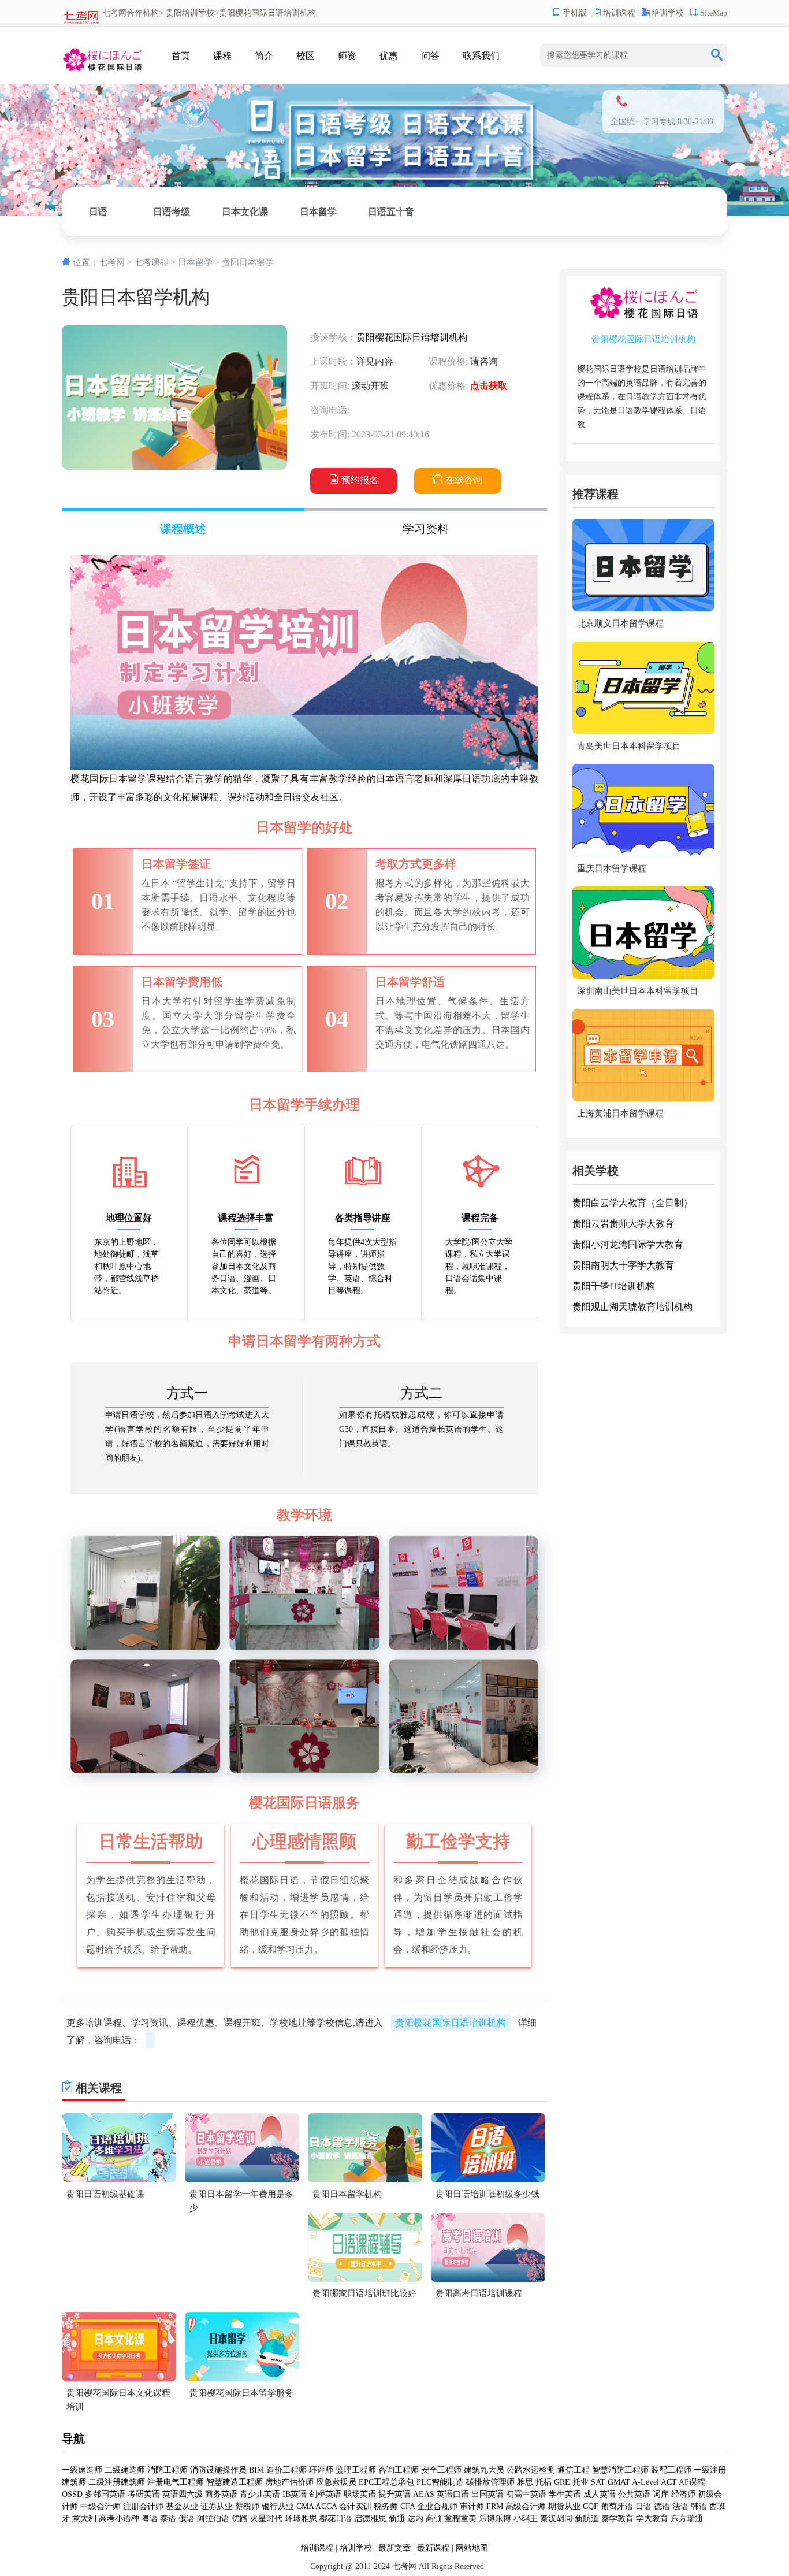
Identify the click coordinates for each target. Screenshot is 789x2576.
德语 (662, 2506)
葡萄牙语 (617, 2506)
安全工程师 (441, 2470)
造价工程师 (286, 2470)
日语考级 (172, 212)
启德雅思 (370, 2519)
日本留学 (318, 212)
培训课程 (619, 13)
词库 (661, 2494)
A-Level (645, 2482)
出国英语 (487, 2494)
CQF (591, 2506)
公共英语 (634, 2494)
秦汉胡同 (556, 2519)
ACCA (326, 2506)
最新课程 (433, 2548)
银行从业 (278, 2506)
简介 (264, 56)
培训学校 (668, 13)
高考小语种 (119, 2519)
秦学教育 (617, 2519)
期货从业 (564, 2506)
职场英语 (360, 2494)
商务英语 (221, 2494)
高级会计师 (526, 2506)
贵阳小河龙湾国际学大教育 (628, 1244)
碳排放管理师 (490, 2482)
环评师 (321, 2470)
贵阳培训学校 (190, 13)
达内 (415, 2519)
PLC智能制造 (440, 2482)
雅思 (525, 2482)
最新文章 (394, 2548)
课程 (222, 56)
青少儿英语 (260, 2494)
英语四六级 (183, 2494)
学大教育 (652, 2519)
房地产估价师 (289, 2482)
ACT (669, 2482)
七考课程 (151, 262)
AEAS (424, 2494)
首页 (181, 56)
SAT (598, 2482)
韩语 (699, 2506)
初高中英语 (526, 2494)
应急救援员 (336, 2482)
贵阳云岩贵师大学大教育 (623, 1223)
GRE (562, 2482)
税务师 (386, 2506)
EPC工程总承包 (386, 2482)
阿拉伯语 (213, 2519)
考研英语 (144, 2494)
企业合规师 (437, 2506)
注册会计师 (143, 2506)
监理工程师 (356, 2470)
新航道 (587, 2519)
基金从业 (182, 2506)
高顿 (434, 2519)
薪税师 (247, 2506)
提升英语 (394, 2494)
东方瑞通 (687, 2519)
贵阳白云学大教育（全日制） (632, 1202)
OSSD (72, 2494)
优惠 (389, 56)
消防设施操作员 (218, 2470)
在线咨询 (464, 480)
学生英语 (565, 2494)
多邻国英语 (105, 2494)
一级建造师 (82, 2470)
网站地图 (472, 2548)
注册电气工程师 (176, 2482)
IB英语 (295, 2494)
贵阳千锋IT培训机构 (614, 1285)
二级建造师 (125, 2470)
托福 (544, 2482)
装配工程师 (671, 2470)
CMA (305, 2506)
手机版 (575, 13)
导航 (73, 2438)
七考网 (114, 13)
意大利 (84, 2519)
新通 (397, 2519)
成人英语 (600, 2494)
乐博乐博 (495, 2519)
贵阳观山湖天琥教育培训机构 (632, 1306)
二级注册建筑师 (117, 2482)
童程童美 (460, 2519)
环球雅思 (301, 2519)
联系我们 (481, 56)
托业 (580, 2482)
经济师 (683, 2494)
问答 (430, 56)
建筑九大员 (484, 2470)
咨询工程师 (399, 2470)
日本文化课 (245, 212)
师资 (347, 56)
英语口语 (453, 2494)
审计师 (472, 2506)
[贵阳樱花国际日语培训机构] (102, 57)
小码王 (526, 2519)
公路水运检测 (531, 2470)
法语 (680, 2506)
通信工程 (574, 2470)
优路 (240, 2519)
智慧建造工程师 (235, 2482)
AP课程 (692, 2482)
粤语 (150, 2519)
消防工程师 (168, 2470)
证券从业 (217, 2506)
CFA (407, 2506)
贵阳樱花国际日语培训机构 (412, 337)
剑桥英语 (325, 2494)
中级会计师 (101, 2506)
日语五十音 (391, 212)
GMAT (619, 2482)
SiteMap (714, 13)
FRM (495, 2506)
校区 (306, 56)
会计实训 (355, 2506)
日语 (98, 212)
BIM (256, 2470)
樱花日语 (336, 2519)
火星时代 (266, 2519)
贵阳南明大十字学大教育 (623, 1265)
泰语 (168, 2519)
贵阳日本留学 (248, 262)
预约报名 (360, 480)
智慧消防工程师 (620, 2470)
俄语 (187, 2519)
